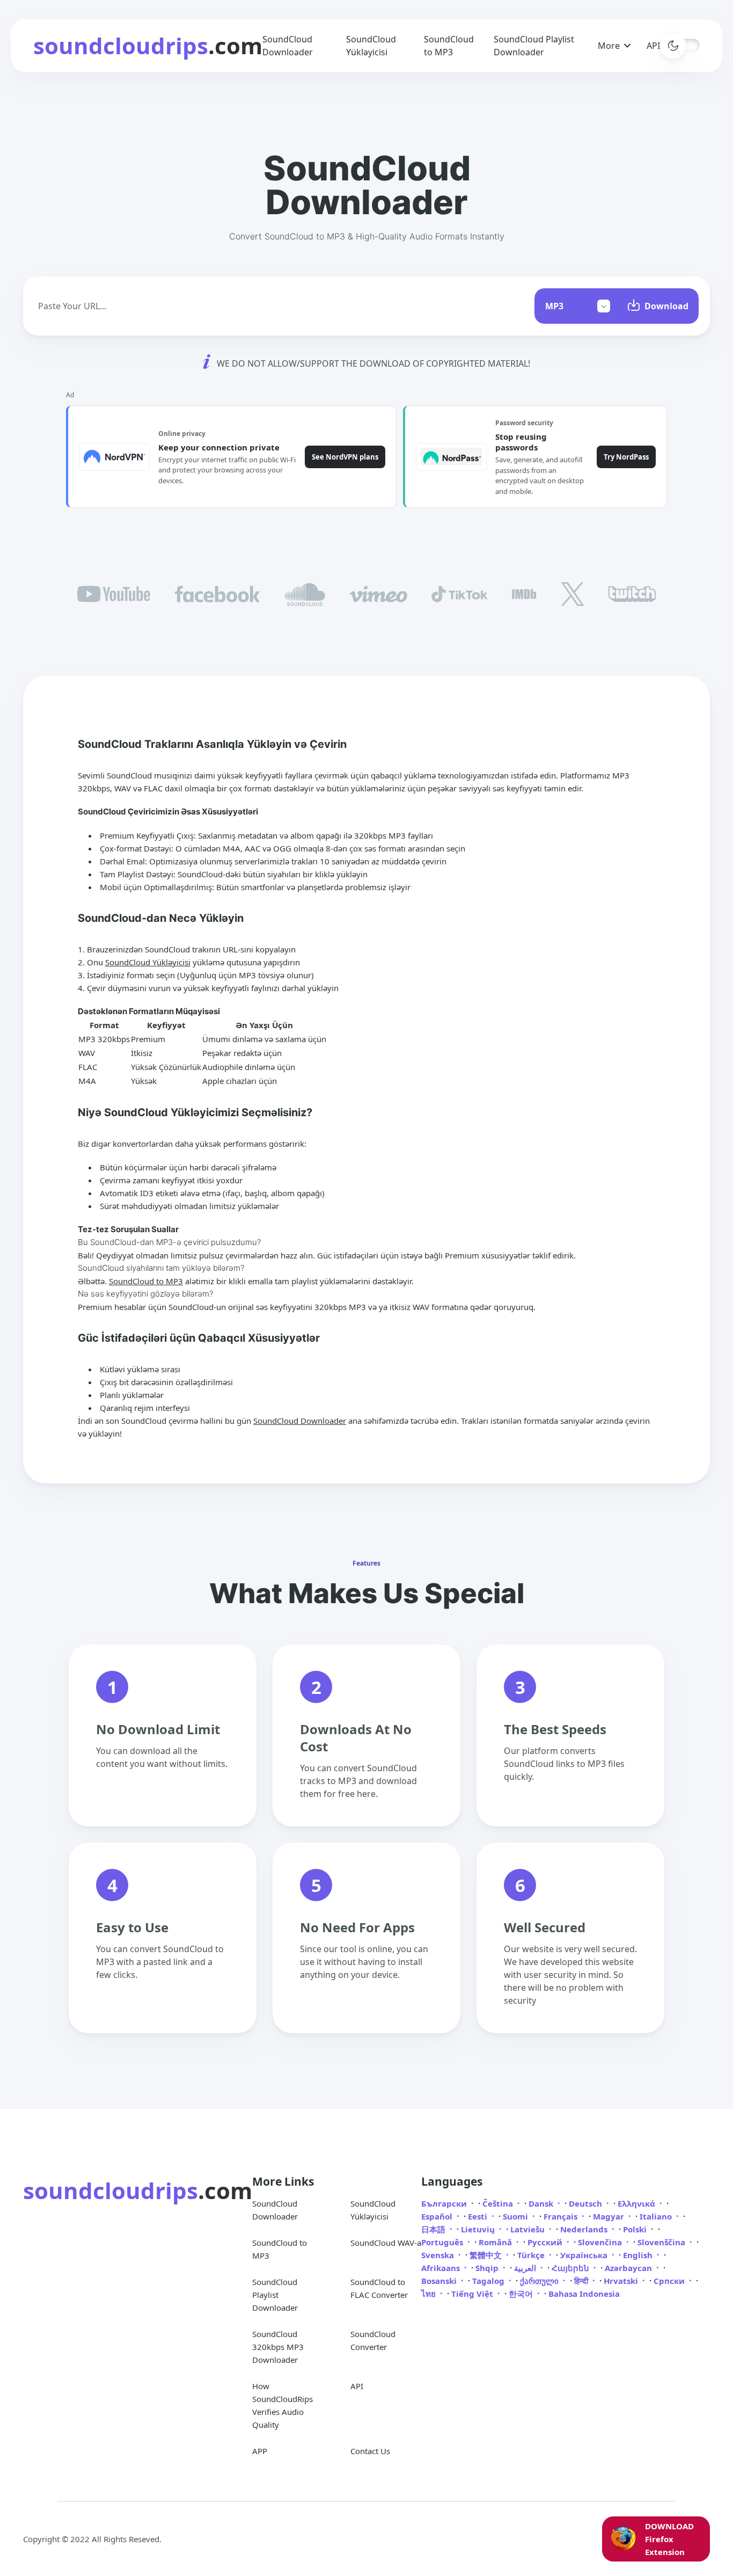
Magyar (610, 2216)
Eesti (479, 2216)
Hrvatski (622, 2281)
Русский (546, 2242)
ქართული (540, 2281)
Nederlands (585, 2229)
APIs (655, 46)
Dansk (542, 2203)
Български (445, 2203)
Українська (585, 2255)
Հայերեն (571, 2268)
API (357, 2386)
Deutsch (587, 2203)
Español (438, 2216)
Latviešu (529, 2229)
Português (443, 2242)
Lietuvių (479, 2229)
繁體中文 (487, 2255)
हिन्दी (582, 2281)
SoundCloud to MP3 (146, 1281)
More (609, 46)
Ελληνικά (637, 2203)
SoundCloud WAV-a (386, 2243)
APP (260, 2451)
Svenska (439, 2255)
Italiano (657, 2216)
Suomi (516, 2216)
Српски (670, 2281)
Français (562, 2216)
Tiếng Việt (473, 2294)
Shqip (488, 2268)
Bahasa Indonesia (584, 2294)
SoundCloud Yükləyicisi (148, 962)
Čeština (499, 2203)
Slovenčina (601, 2242)
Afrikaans (442, 2268)
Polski (636, 2229)
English (639, 2255)
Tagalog (489, 2281)
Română (496, 2242)
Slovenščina (662, 2242)
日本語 (434, 2229)
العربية (526, 2268)
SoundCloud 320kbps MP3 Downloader (278, 2347)
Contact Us (370, 2451)
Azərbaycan (629, 2268)
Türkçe (532, 2255)
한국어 (522, 2294)
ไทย (430, 2294)
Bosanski (440, 2281)
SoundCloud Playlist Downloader (275, 2295)
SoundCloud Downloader (300, 1421)
